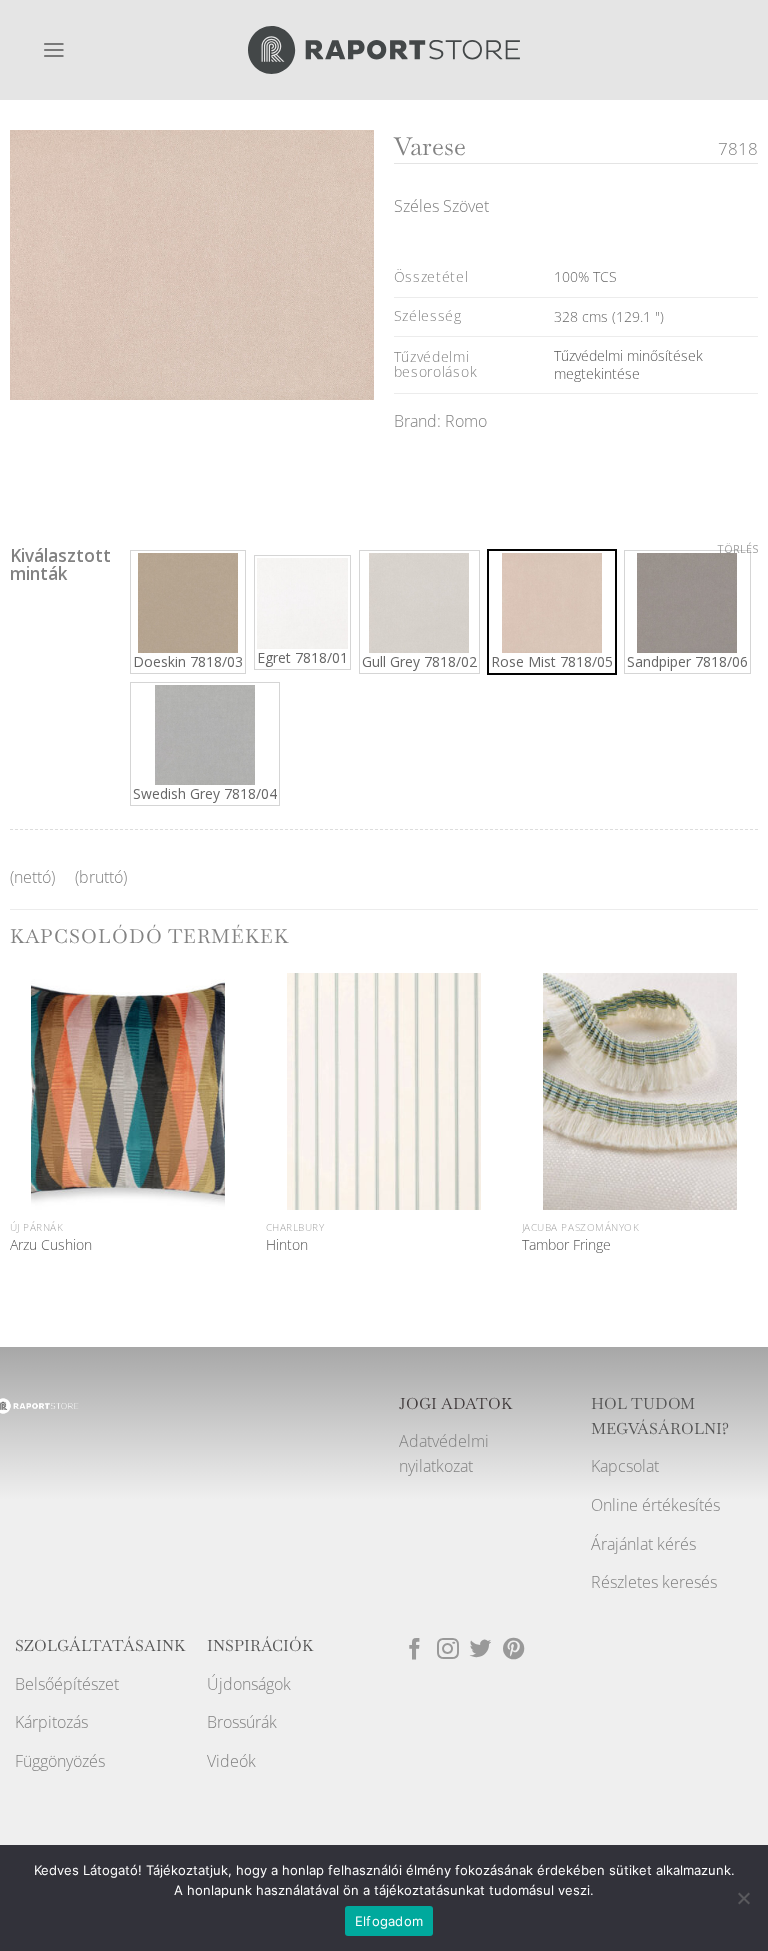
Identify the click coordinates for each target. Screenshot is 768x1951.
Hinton (287, 1245)
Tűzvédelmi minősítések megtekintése (628, 364)
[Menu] (54, 50)
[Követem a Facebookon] (415, 1650)
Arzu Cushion (51, 1245)
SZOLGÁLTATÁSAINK (100, 1646)
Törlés (737, 549)
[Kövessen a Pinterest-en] (514, 1650)
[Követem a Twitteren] (481, 1650)
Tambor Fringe (566, 1245)
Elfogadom (389, 1921)
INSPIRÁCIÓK (260, 1646)
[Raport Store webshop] (384, 49)
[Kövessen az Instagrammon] (448, 1650)
